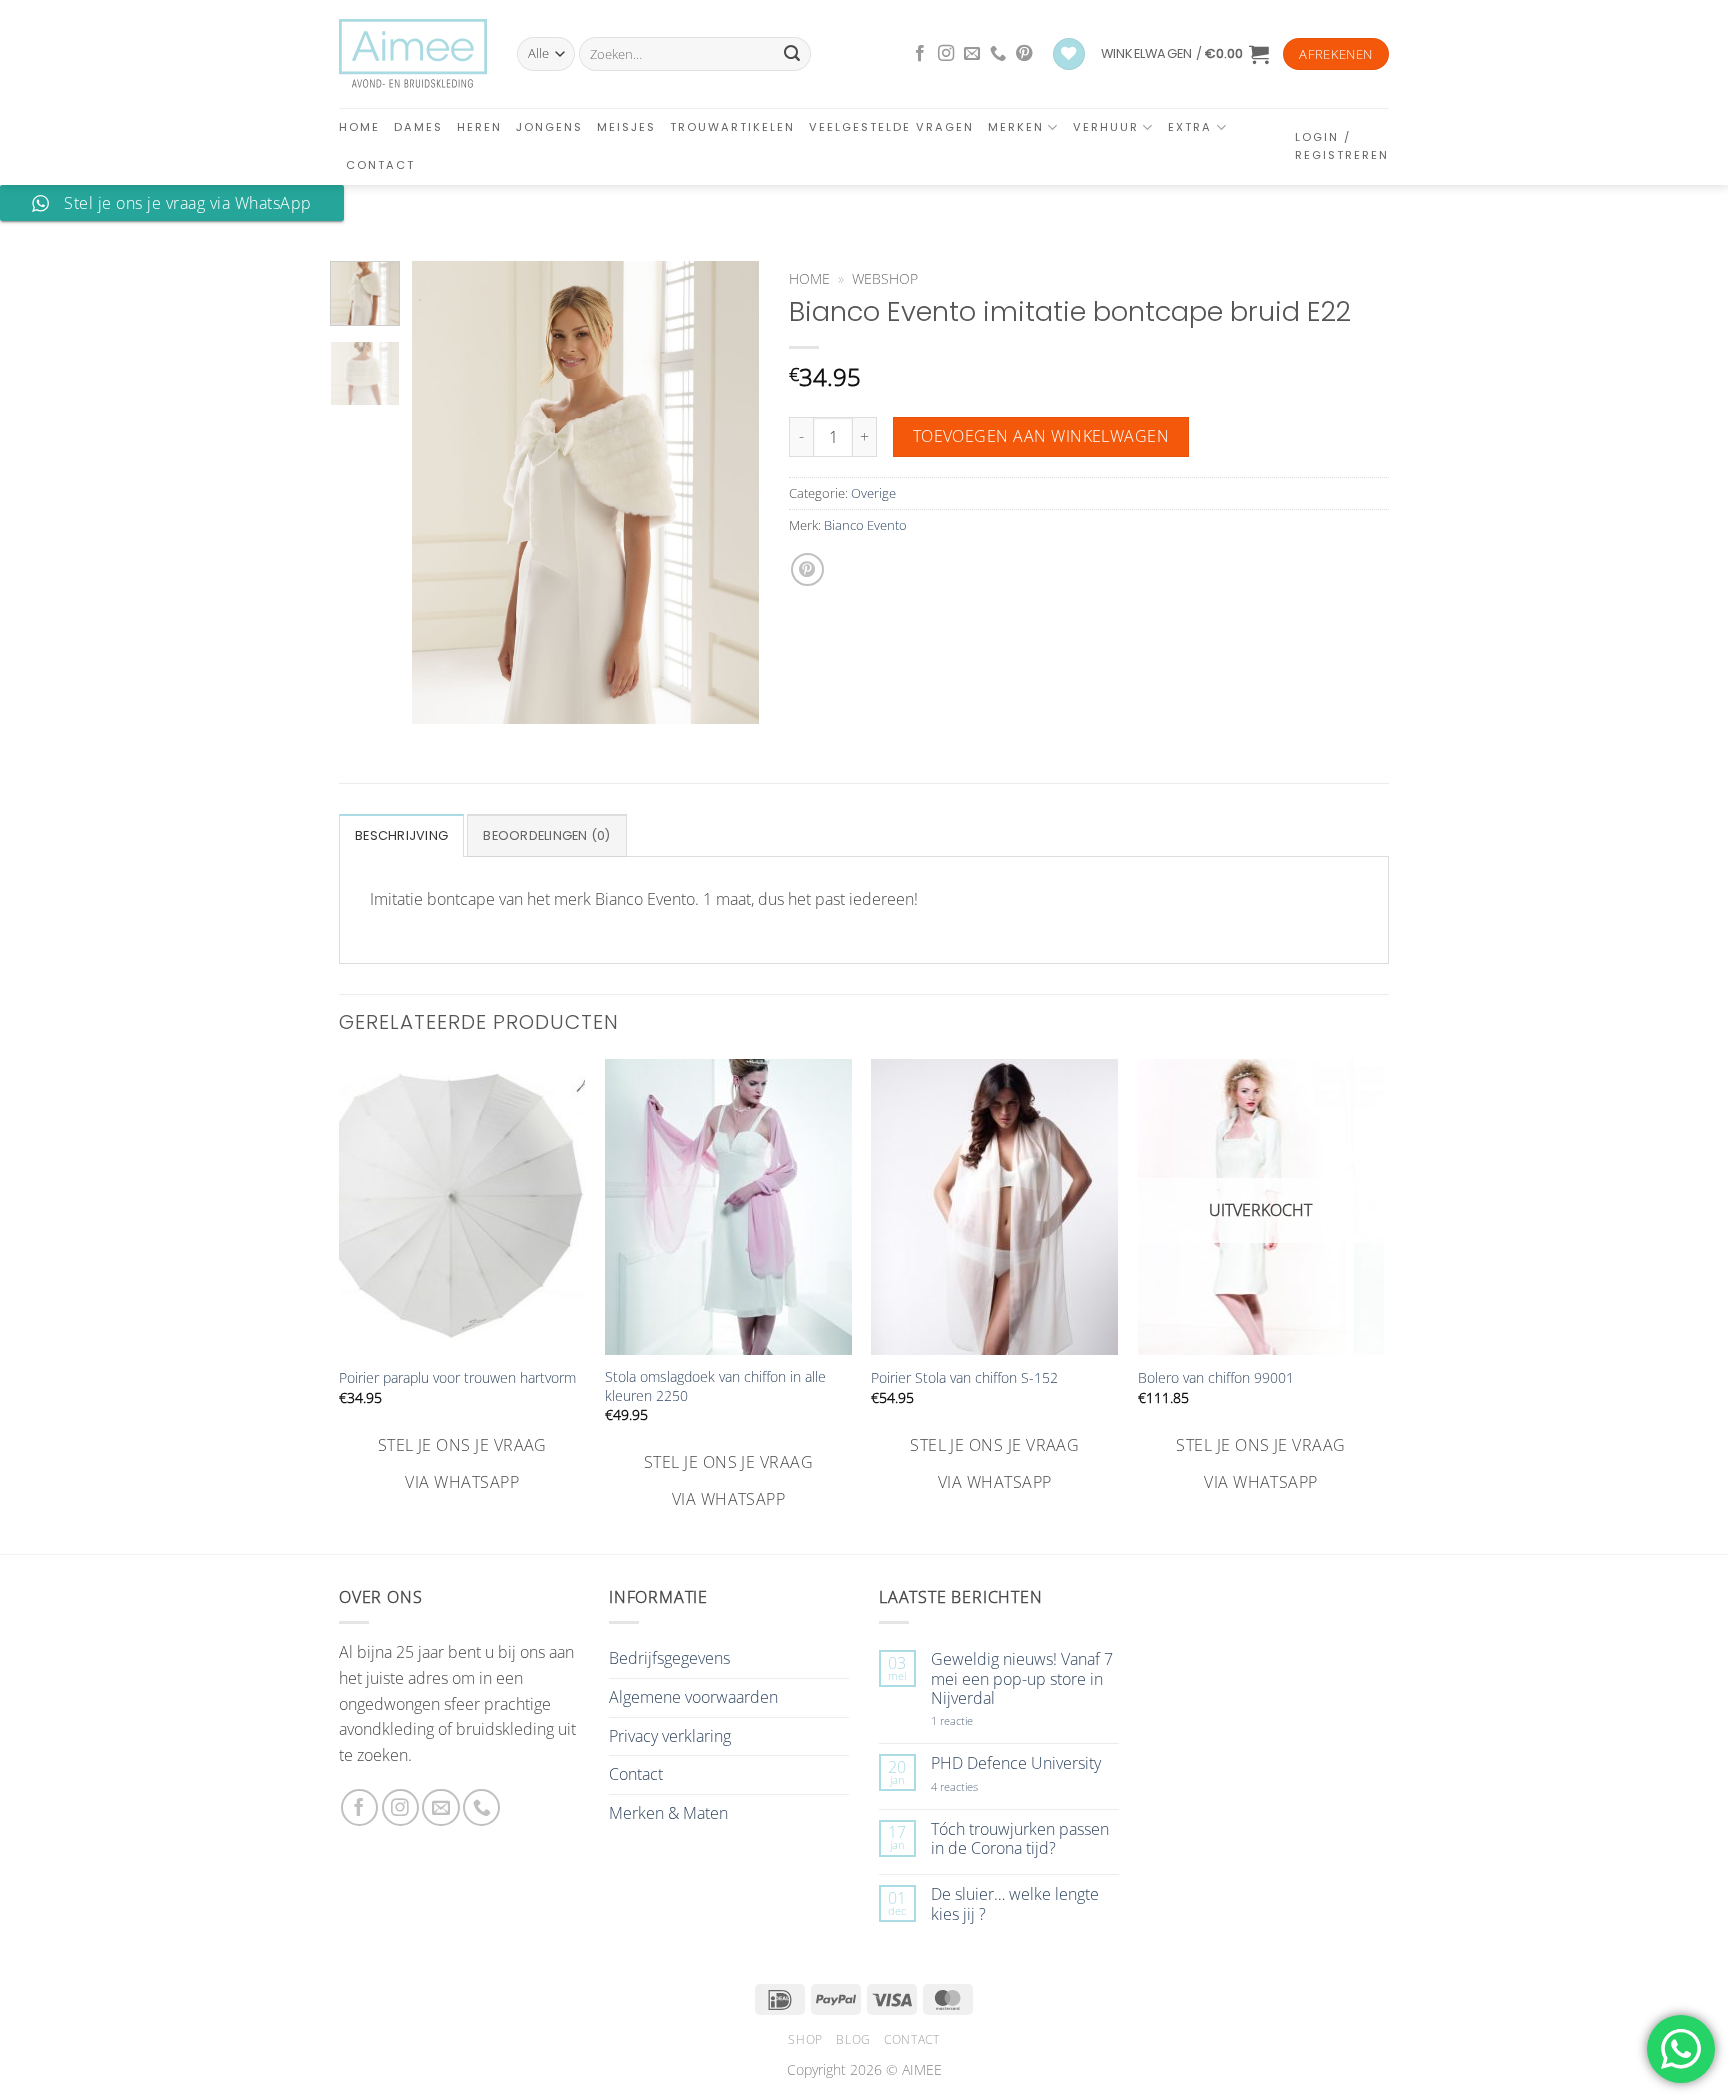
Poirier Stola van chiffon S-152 (964, 1378)
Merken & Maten (668, 1813)
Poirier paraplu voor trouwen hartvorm (457, 1378)
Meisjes (626, 127)
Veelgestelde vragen (891, 127)
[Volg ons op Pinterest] (1024, 54)
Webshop (885, 278)
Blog (853, 2039)
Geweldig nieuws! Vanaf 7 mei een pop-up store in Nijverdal (1022, 1679)
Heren (479, 127)
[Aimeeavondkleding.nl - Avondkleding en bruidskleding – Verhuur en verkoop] (413, 54)
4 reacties (978, 1786)
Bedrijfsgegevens (669, 1658)
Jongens (549, 127)
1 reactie (974, 1720)
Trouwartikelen (732, 127)
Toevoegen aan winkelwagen (1041, 436)
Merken (1016, 127)
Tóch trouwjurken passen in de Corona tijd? (1020, 1839)
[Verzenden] (792, 54)
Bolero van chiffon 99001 (1216, 1378)
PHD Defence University (1016, 1763)
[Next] (727, 492)
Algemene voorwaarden (693, 1697)
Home (359, 127)
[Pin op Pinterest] (807, 569)
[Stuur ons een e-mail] (972, 54)
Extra (1190, 127)
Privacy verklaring (670, 1736)
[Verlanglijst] (1069, 54)
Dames (418, 127)
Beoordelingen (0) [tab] (546, 835)
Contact (380, 165)
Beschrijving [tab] (401, 835)
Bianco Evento (865, 525)
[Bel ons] (998, 54)
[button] (1185, 54)
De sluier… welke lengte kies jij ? (1015, 1904)
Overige (873, 493)
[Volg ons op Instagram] (946, 54)
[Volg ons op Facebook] (920, 54)
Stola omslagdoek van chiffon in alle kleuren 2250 (715, 1386)
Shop (805, 2039)
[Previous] (444, 492)
